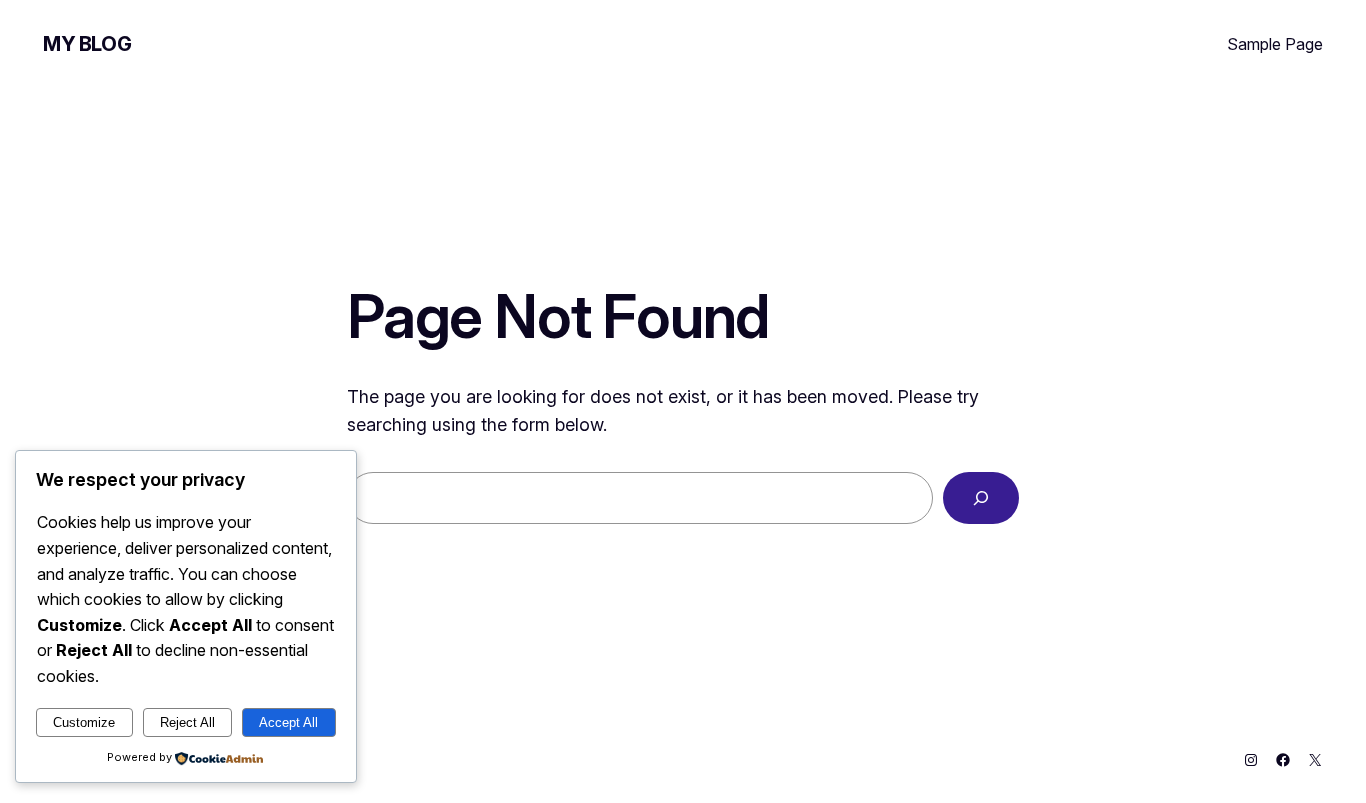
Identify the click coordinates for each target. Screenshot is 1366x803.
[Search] (981, 498)
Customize (84, 722)
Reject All (187, 722)
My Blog (87, 44)
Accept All (288, 722)
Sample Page (1275, 44)
